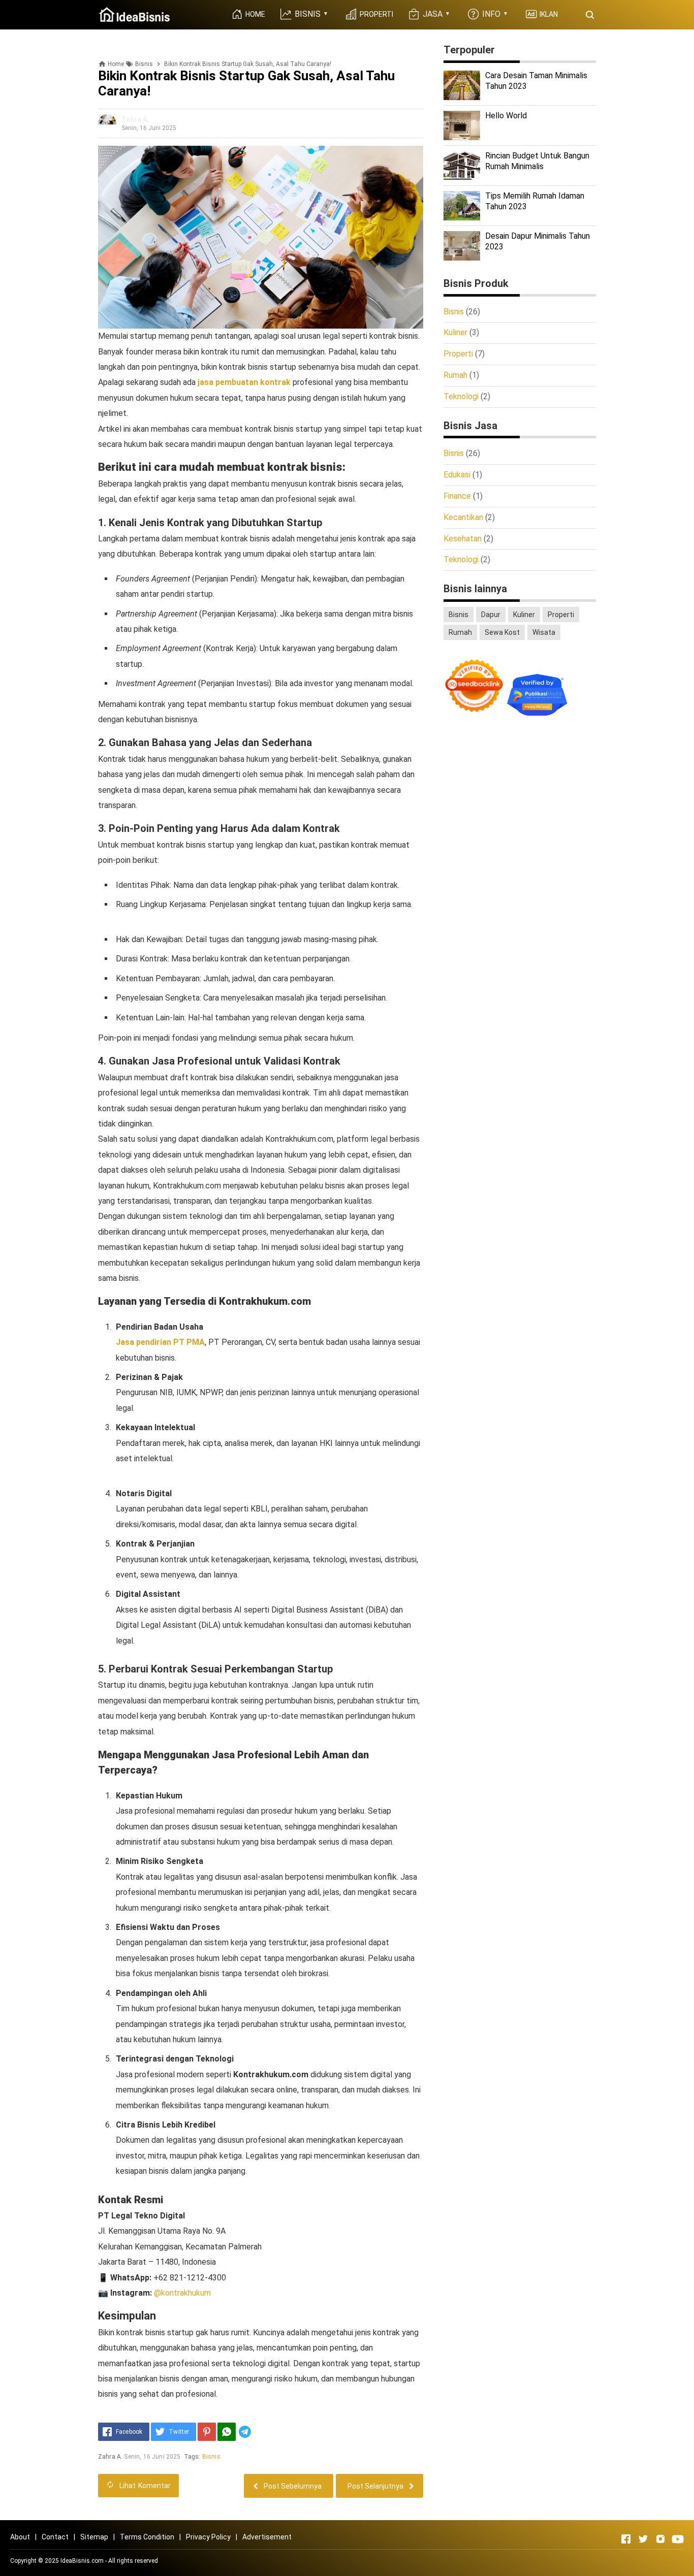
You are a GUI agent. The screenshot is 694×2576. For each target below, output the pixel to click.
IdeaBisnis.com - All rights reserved (109, 2561)
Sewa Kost (502, 632)
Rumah (455, 375)
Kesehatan (463, 539)
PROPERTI (376, 14)
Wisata (544, 632)
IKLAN (548, 14)
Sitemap (94, 2537)
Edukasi (457, 475)
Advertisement (267, 2537)
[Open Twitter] (643, 2539)
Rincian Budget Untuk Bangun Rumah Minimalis (537, 161)
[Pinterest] (207, 2432)
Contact (55, 2537)
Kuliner (455, 332)
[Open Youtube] (678, 2539)
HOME (255, 14)
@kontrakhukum (182, 2293)
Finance (457, 496)
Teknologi (461, 396)
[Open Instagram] (660, 2539)
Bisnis (211, 2457)
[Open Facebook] (626, 2539)
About (20, 2537)
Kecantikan (463, 517)
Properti (458, 354)
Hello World (506, 116)
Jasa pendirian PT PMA (160, 1342)
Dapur (491, 615)
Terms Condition (147, 2537)
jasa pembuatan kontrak (244, 382)
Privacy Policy (208, 2537)
